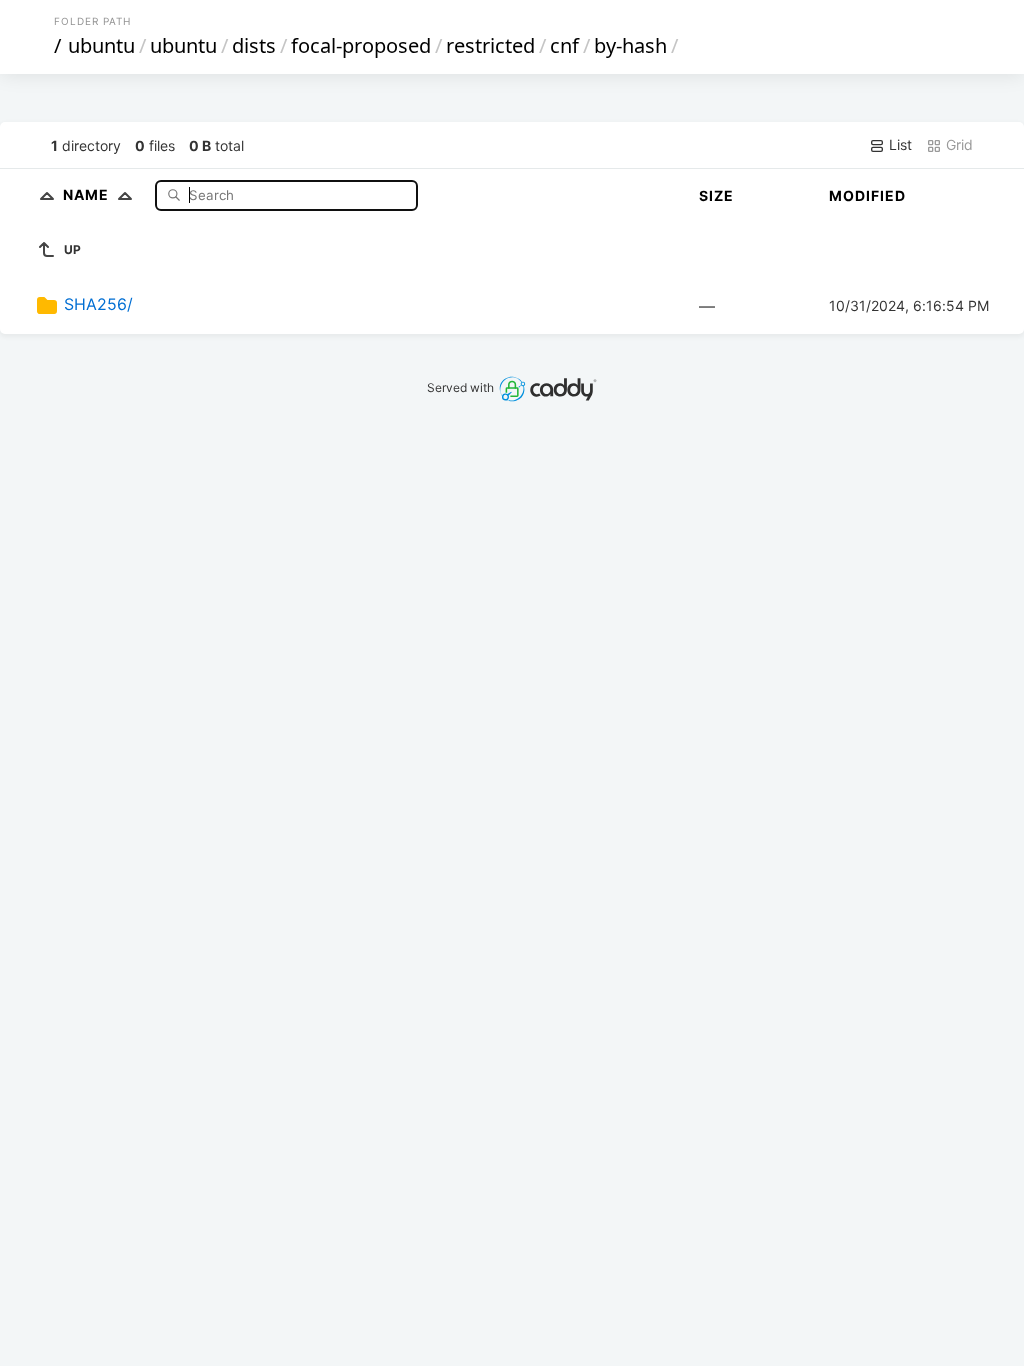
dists (254, 45)
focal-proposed (361, 45)
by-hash (630, 45)
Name (88, 194)
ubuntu (101, 45)
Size (716, 195)
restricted (490, 45)
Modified (867, 195)
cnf (564, 45)
